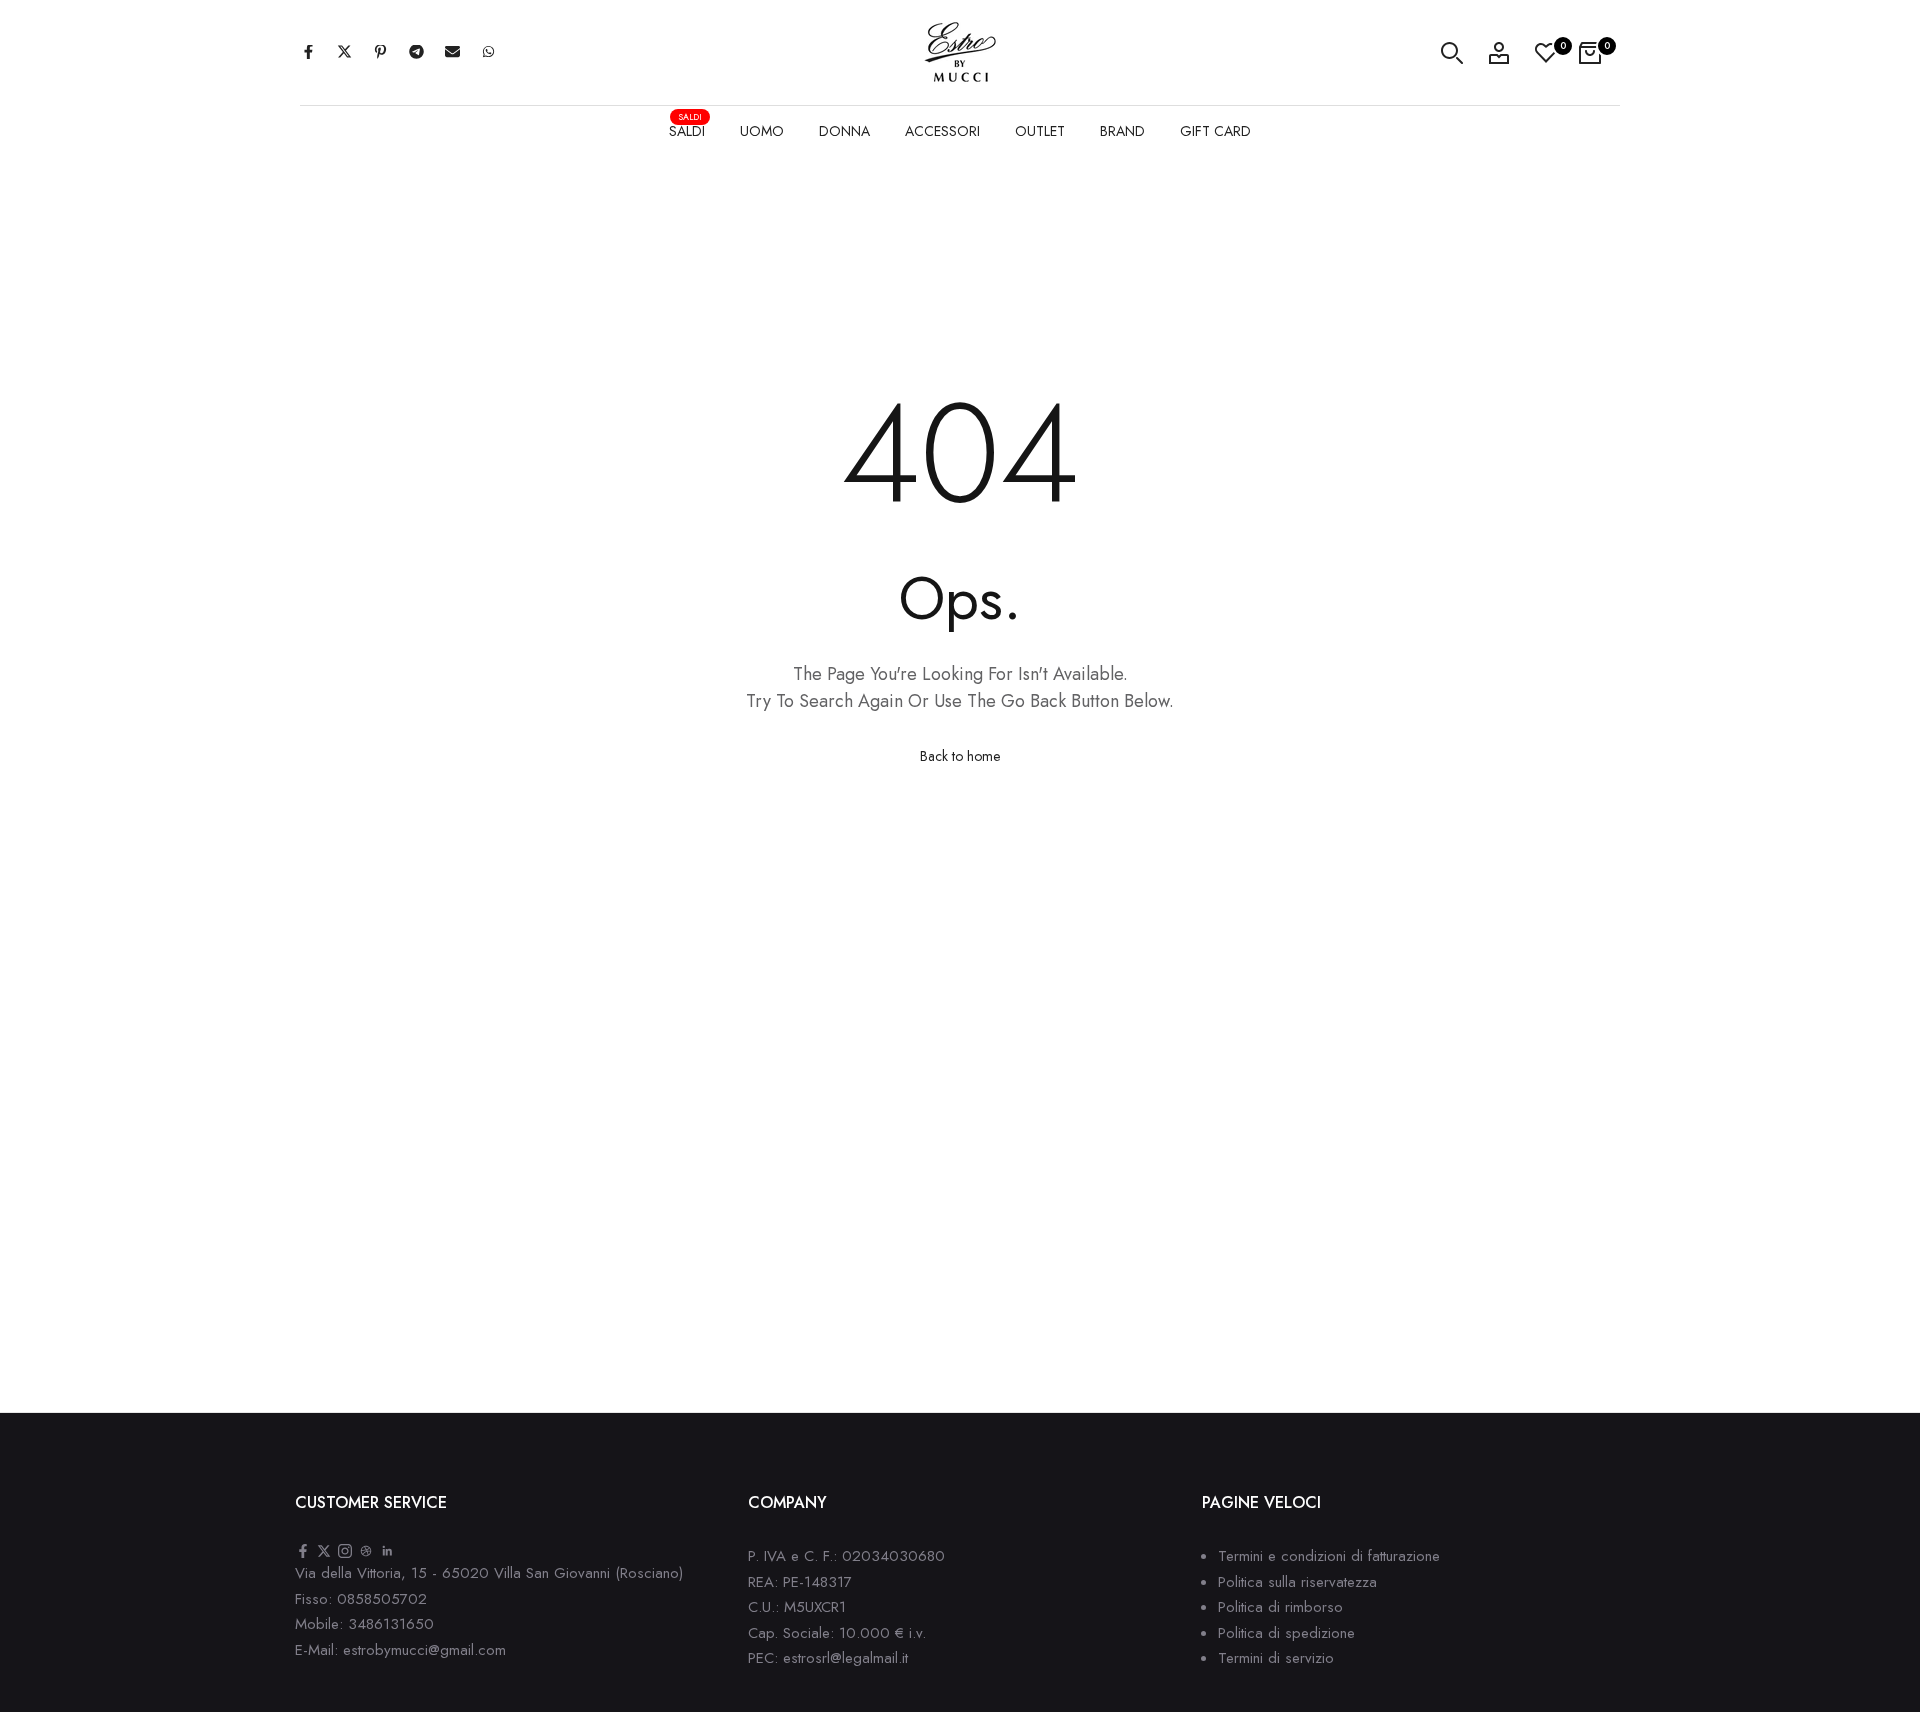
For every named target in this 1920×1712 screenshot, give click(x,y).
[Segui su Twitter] (324, 1552)
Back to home (960, 756)
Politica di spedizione (1286, 1633)
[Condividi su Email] (452, 53)
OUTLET (1040, 131)
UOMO (762, 131)
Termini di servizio (1276, 1658)
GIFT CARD (1215, 131)
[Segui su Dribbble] (366, 1552)
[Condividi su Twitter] (344, 53)
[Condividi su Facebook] (308, 53)
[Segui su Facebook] (303, 1552)
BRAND (1122, 131)
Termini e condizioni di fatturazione (1329, 1556)
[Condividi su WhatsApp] (488, 53)
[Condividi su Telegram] (416, 53)
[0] (1546, 53)
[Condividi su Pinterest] (380, 53)
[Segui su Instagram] (345, 1552)
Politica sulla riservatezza (1297, 1582)
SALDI (687, 128)
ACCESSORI (942, 131)
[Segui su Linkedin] (387, 1552)
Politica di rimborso (1280, 1607)
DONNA (844, 131)
